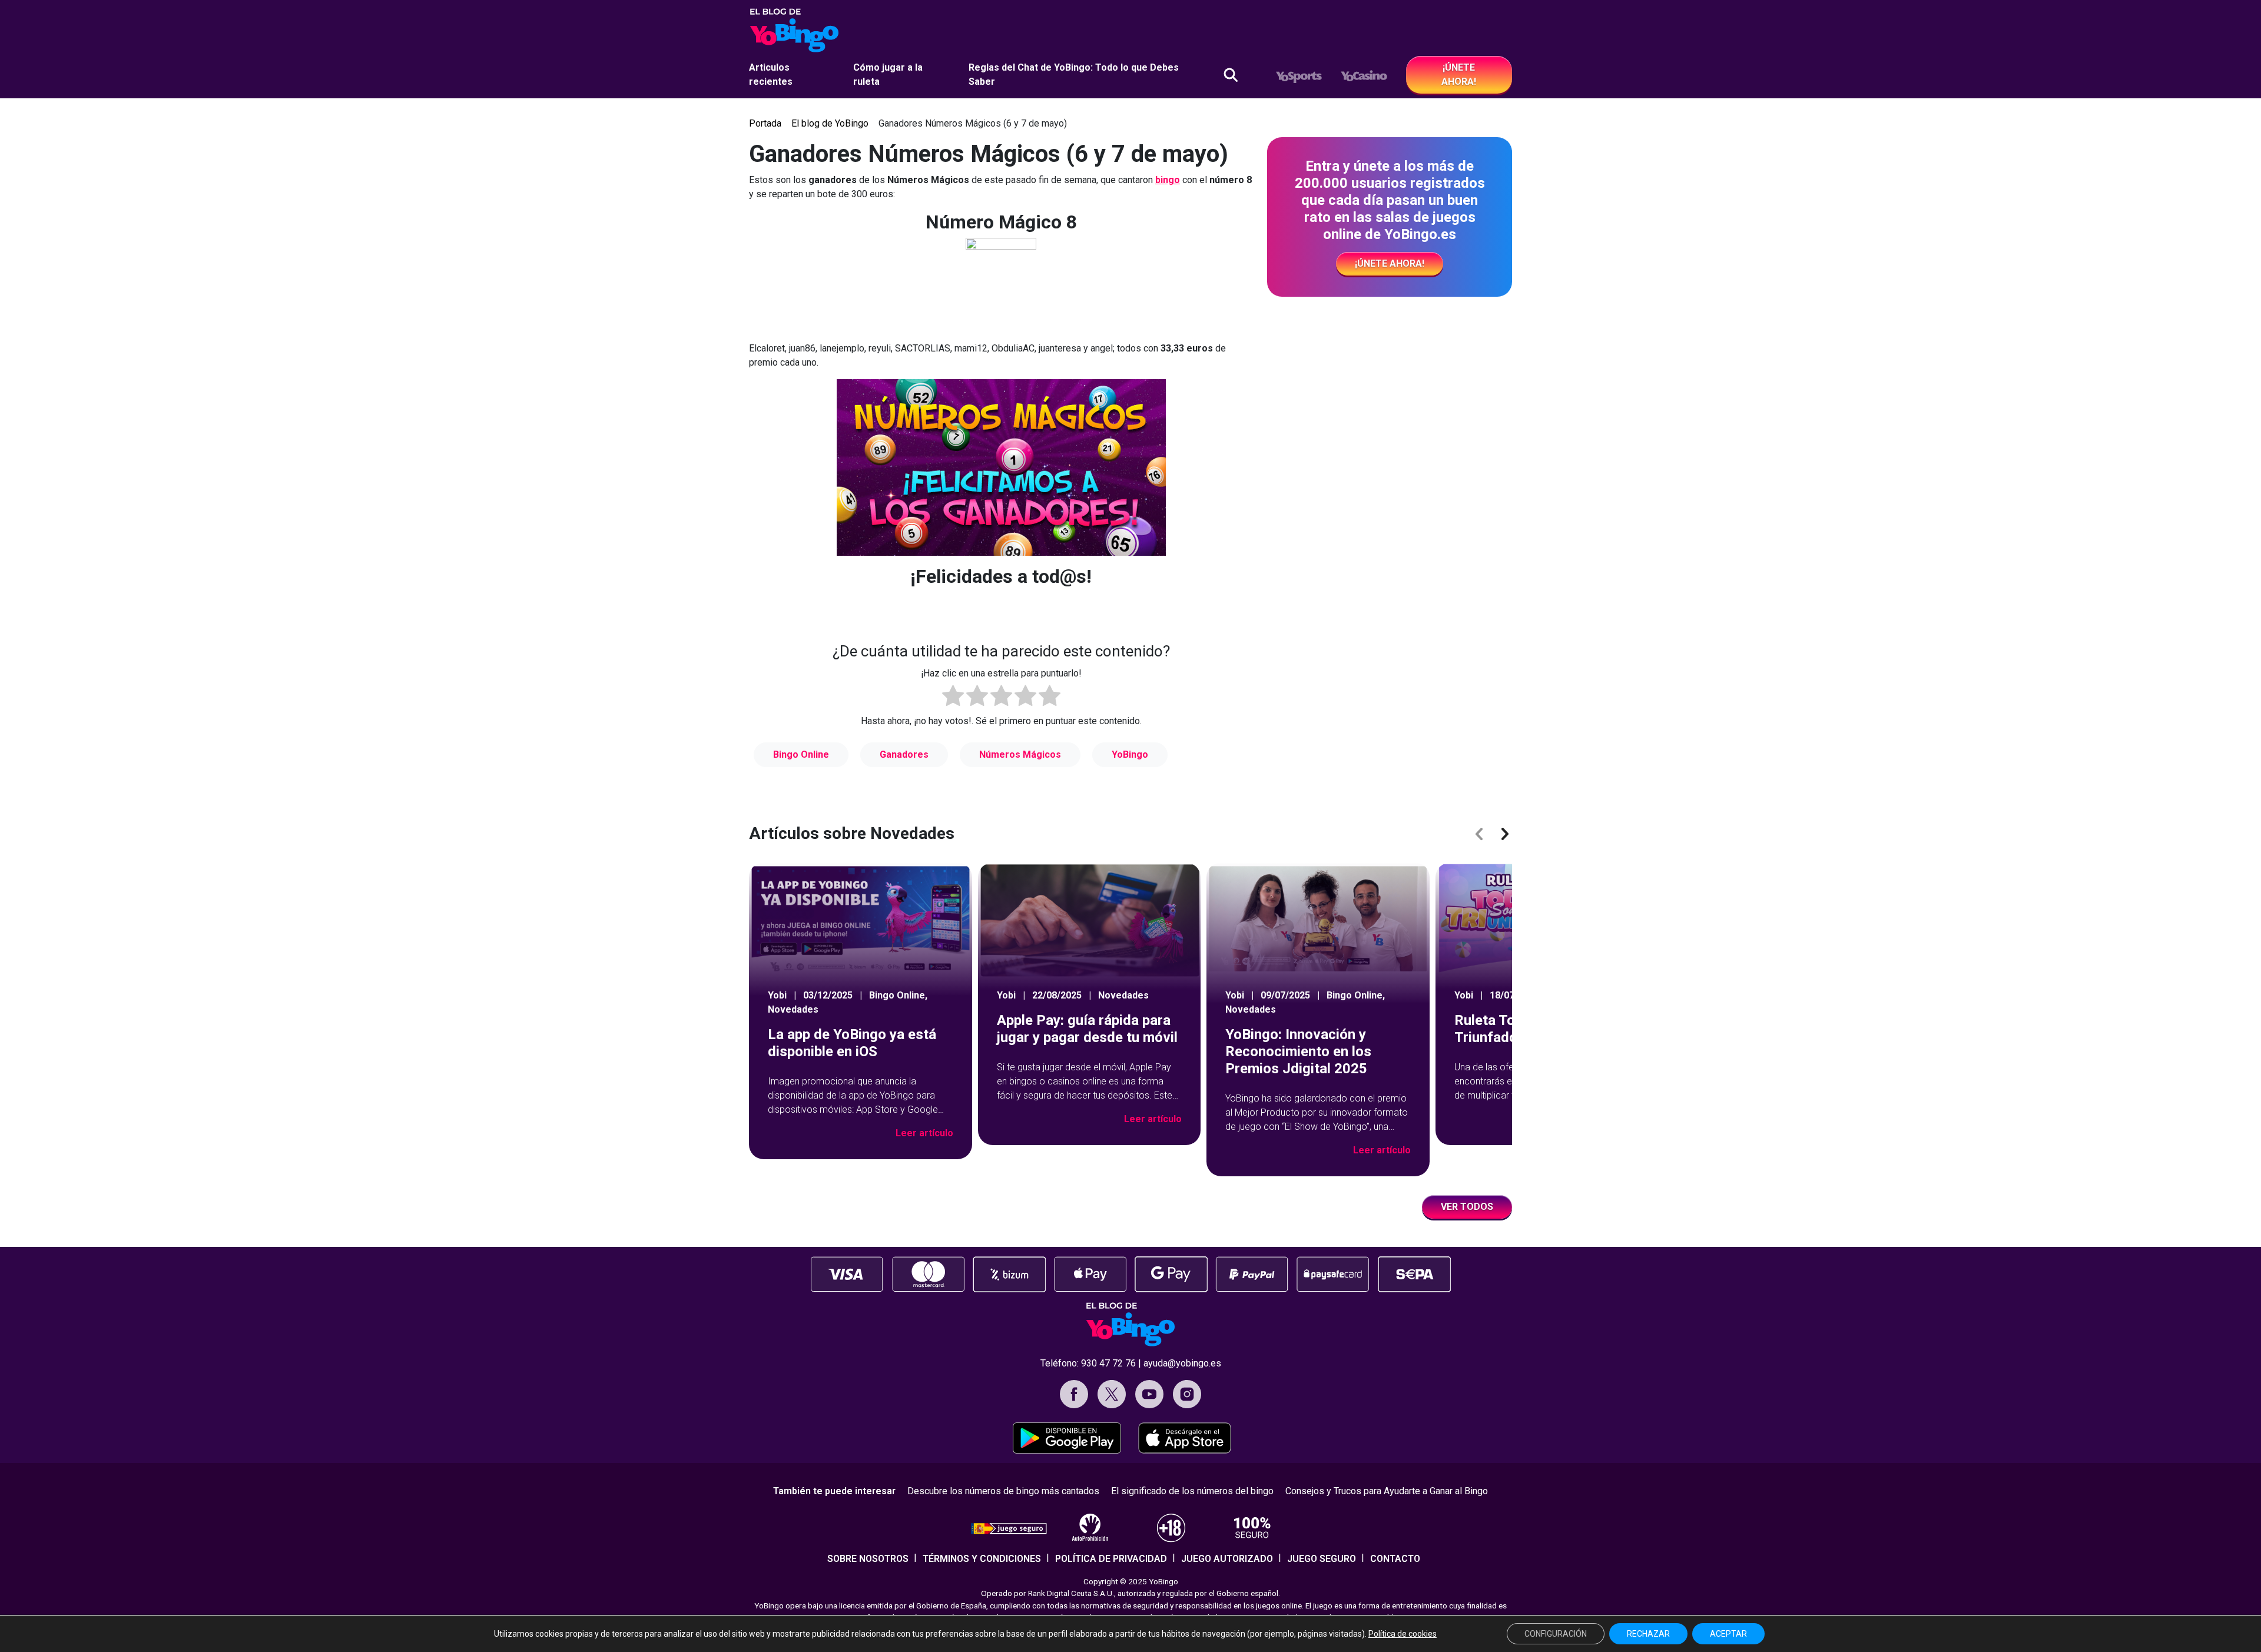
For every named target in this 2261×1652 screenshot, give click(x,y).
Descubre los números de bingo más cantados (1003, 1491)
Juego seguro (1322, 1559)
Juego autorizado (1227, 1559)
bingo (1168, 180)
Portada (765, 123)
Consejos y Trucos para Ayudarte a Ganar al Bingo (1387, 1491)
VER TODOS (1467, 1207)
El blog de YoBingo (830, 123)
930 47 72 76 (1108, 1363)
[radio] (953, 698)
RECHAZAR (1648, 1634)
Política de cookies (1403, 1634)
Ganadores (904, 754)
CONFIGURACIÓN (1556, 1634)
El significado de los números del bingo (1192, 1491)
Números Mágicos (1020, 754)
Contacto (1395, 1559)
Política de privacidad (1111, 1559)
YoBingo (1130, 754)
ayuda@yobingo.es (1182, 1363)
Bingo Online (801, 754)
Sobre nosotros (868, 1559)
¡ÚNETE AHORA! (1459, 74)
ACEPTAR (1728, 1634)
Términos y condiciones (982, 1559)
